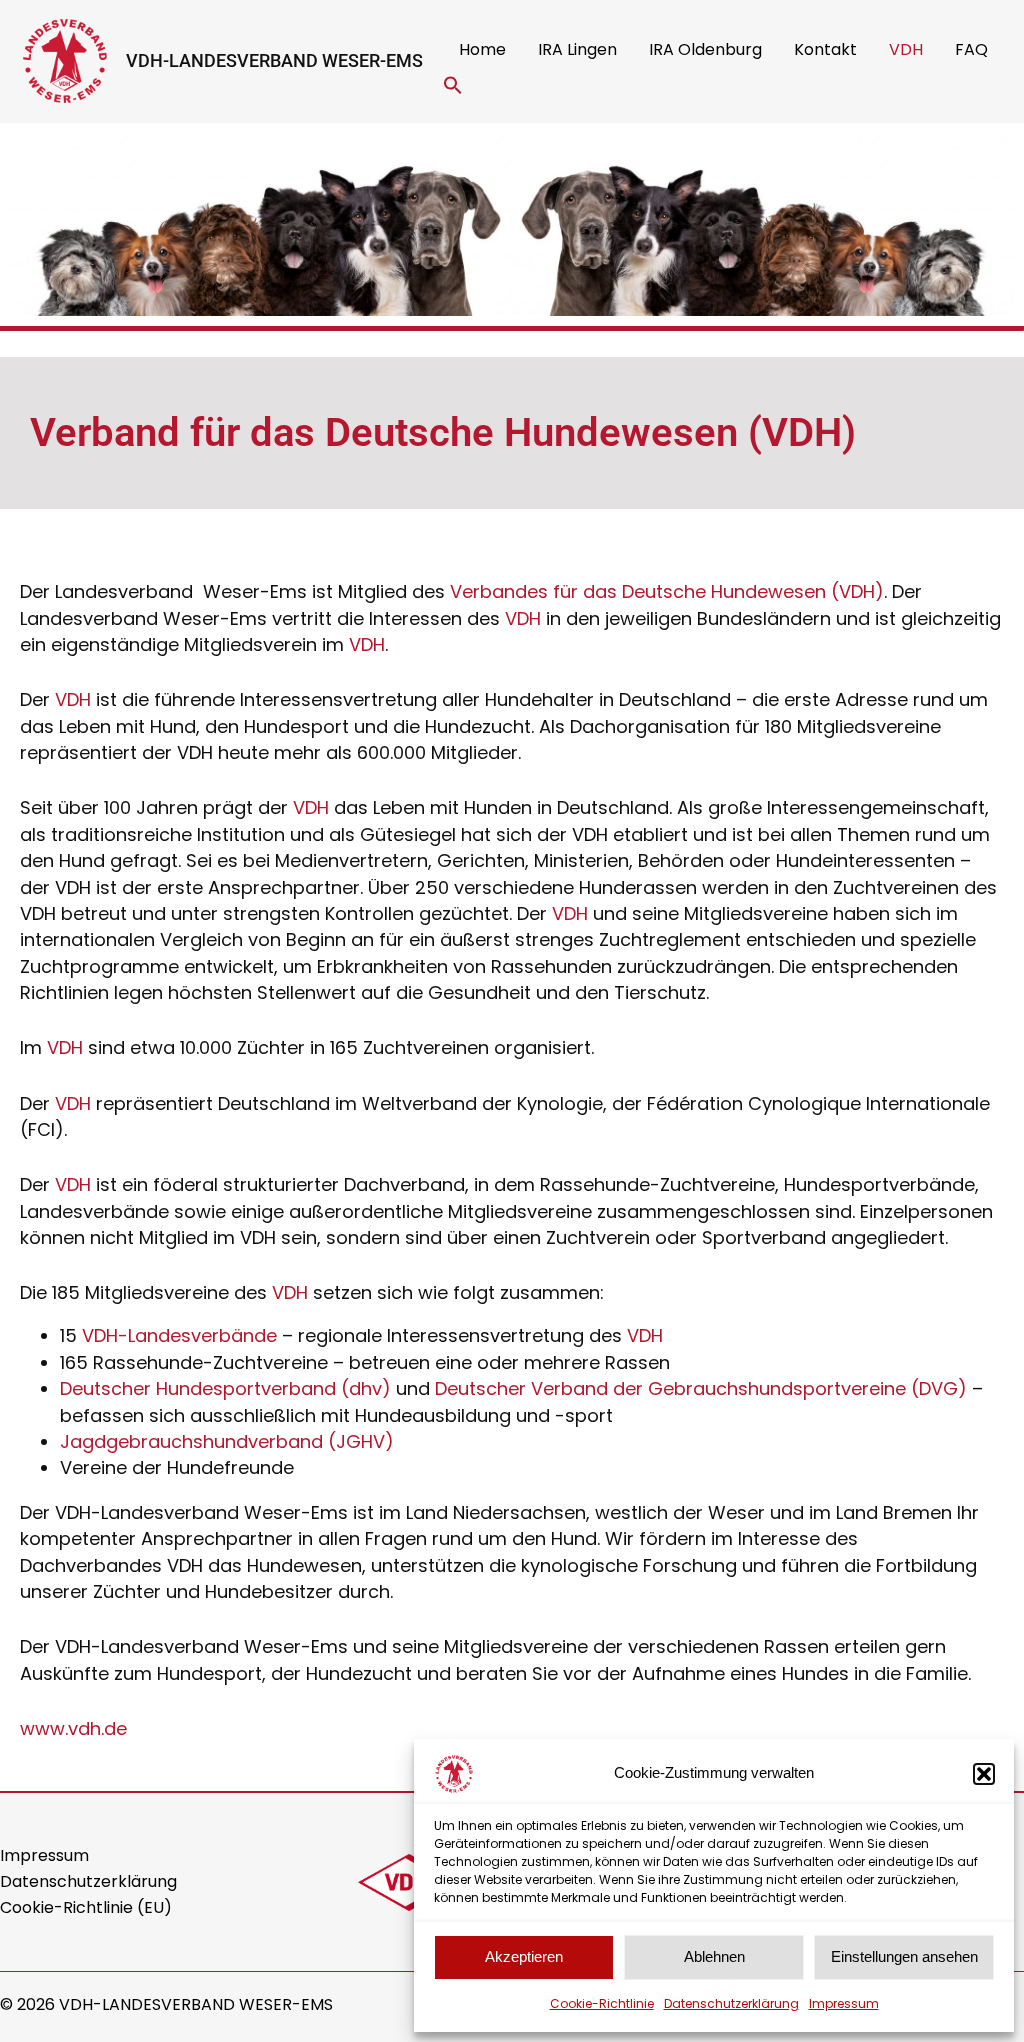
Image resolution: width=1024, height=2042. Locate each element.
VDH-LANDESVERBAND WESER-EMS (274, 60)
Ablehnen (714, 1956)
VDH (906, 49)
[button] (984, 1774)
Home (482, 49)
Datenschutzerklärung (731, 2003)
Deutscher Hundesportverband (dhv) (225, 1388)
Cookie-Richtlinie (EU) (86, 1907)
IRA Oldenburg (705, 49)
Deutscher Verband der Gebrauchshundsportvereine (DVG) (701, 1388)
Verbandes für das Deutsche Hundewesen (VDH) (667, 591)
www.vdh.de (73, 1728)
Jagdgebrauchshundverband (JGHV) (227, 1441)
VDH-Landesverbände (179, 1335)
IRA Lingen (577, 49)
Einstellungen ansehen (904, 1956)
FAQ (971, 49)
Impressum (844, 2003)
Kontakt (825, 49)
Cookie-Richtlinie (602, 2003)
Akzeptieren (524, 1956)
